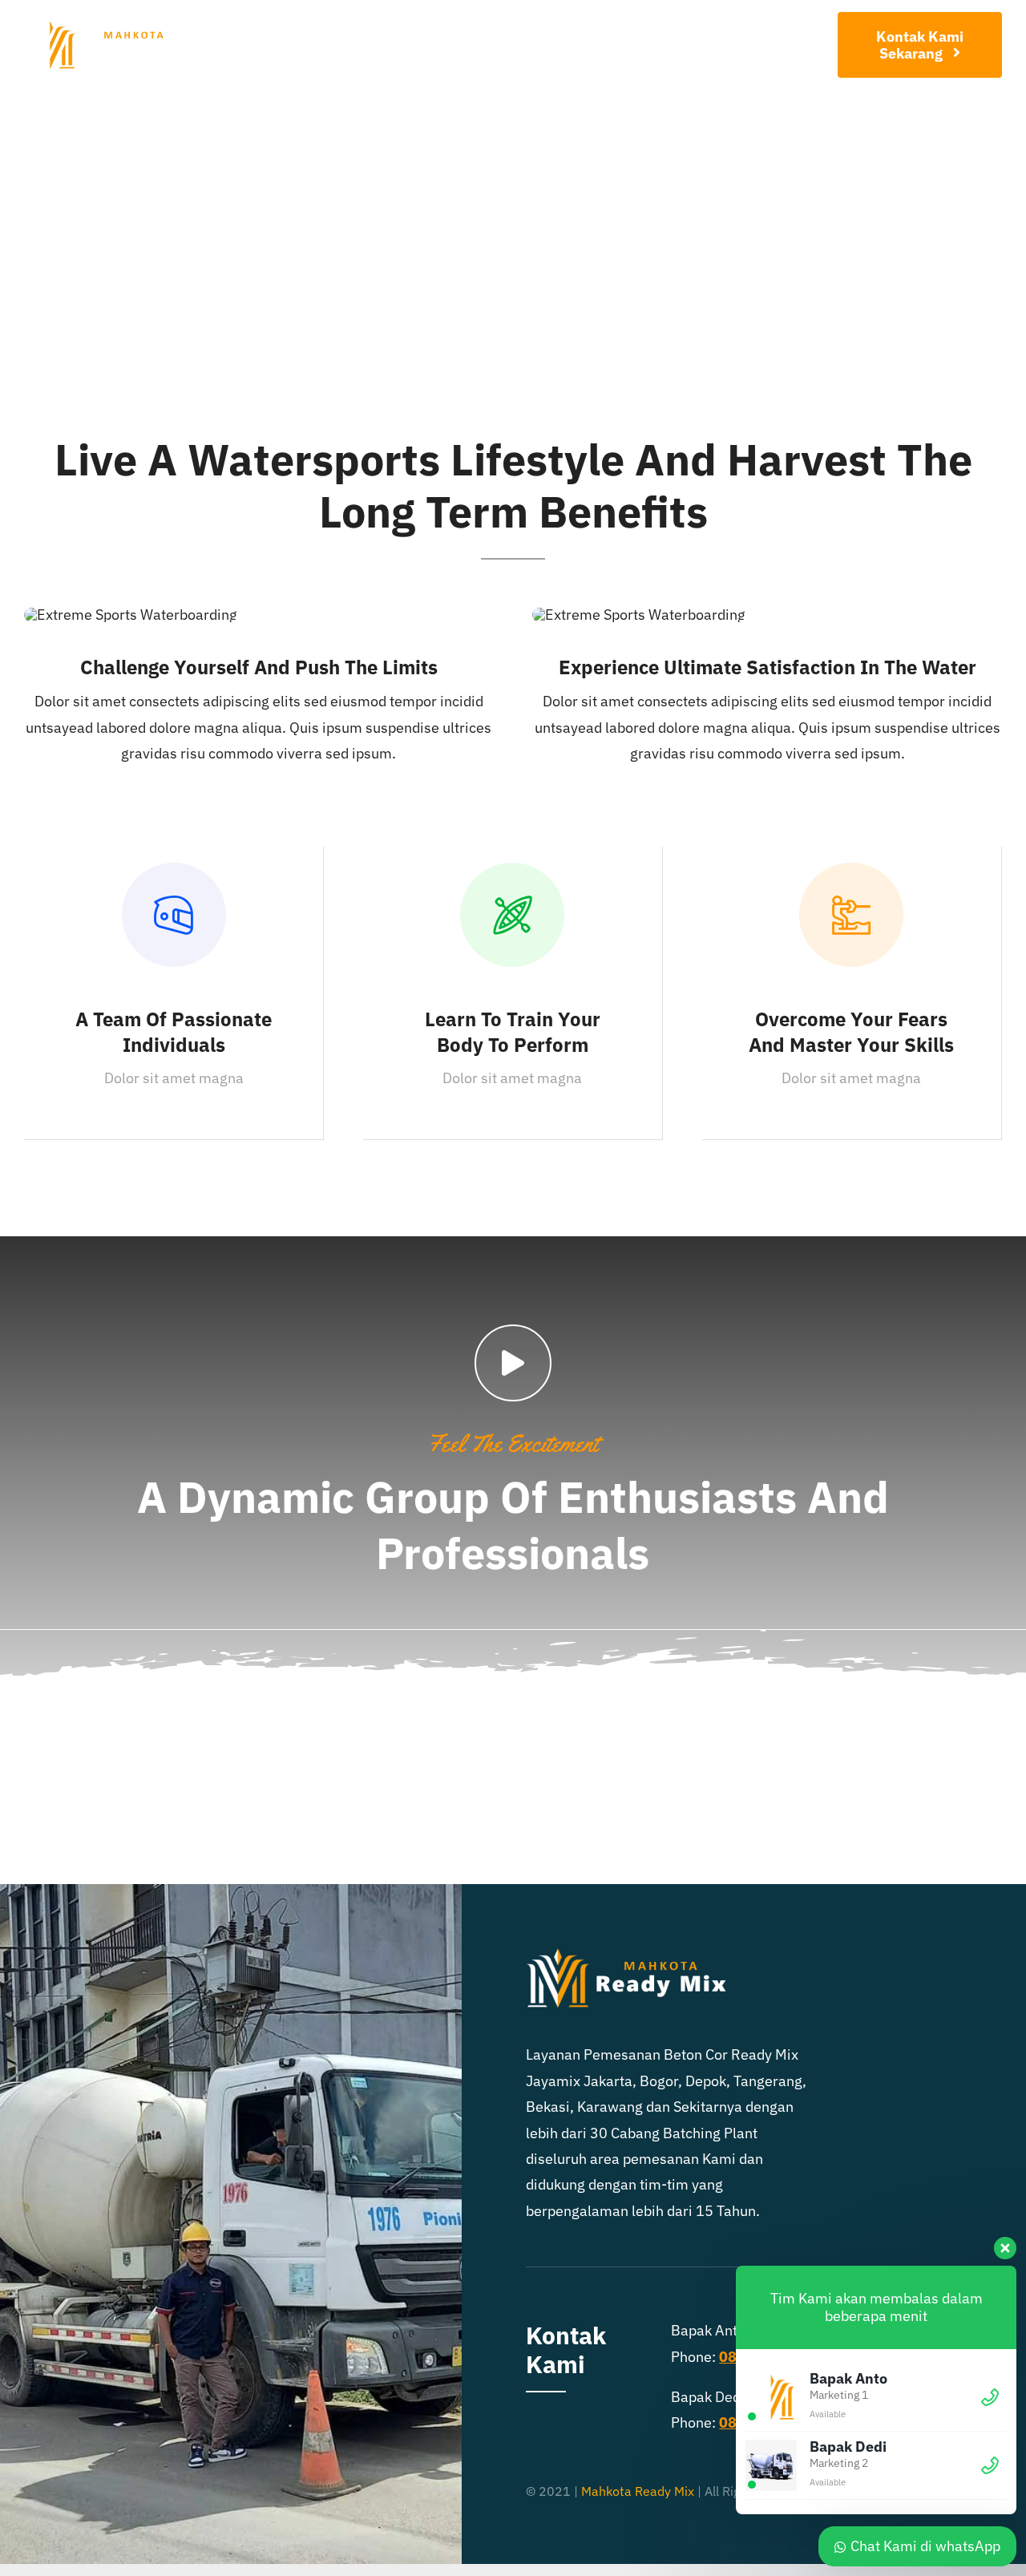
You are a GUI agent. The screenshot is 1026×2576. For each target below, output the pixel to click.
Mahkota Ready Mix (638, 2491)
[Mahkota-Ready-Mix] (106, 28)
